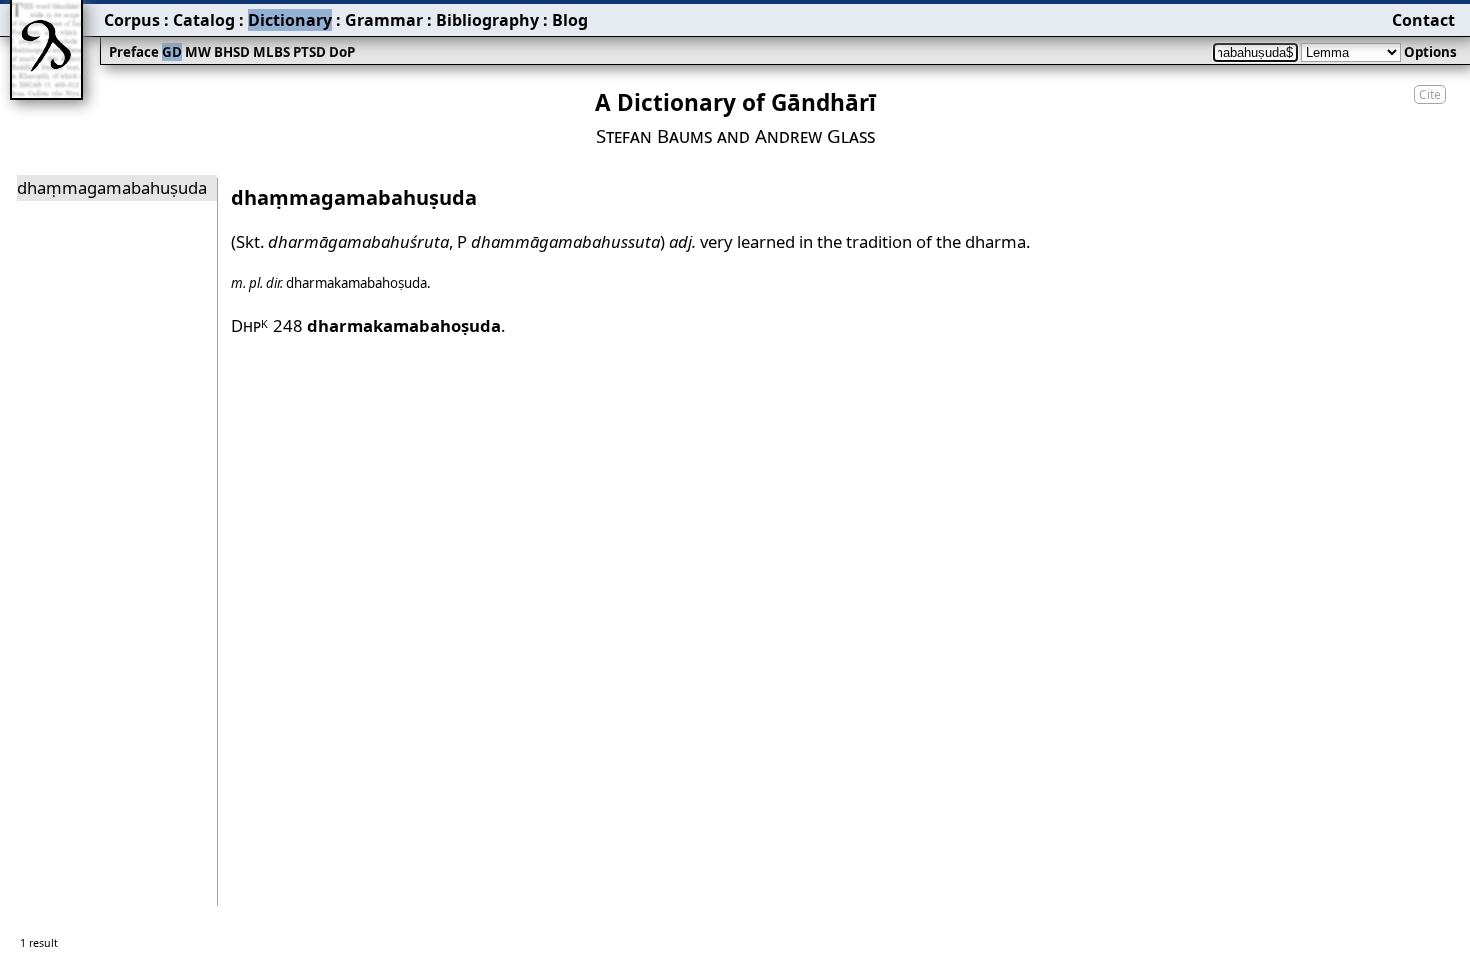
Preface (134, 52)
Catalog (204, 20)
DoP (342, 52)
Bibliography (487, 20)
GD (172, 52)
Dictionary (290, 20)
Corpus (132, 20)
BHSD (232, 52)
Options (1430, 52)
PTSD (309, 52)
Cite (1430, 94)
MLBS (271, 52)
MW (198, 52)
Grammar (384, 20)
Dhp (250, 325)
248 (387, 325)
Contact (1423, 20)
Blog (570, 20)
